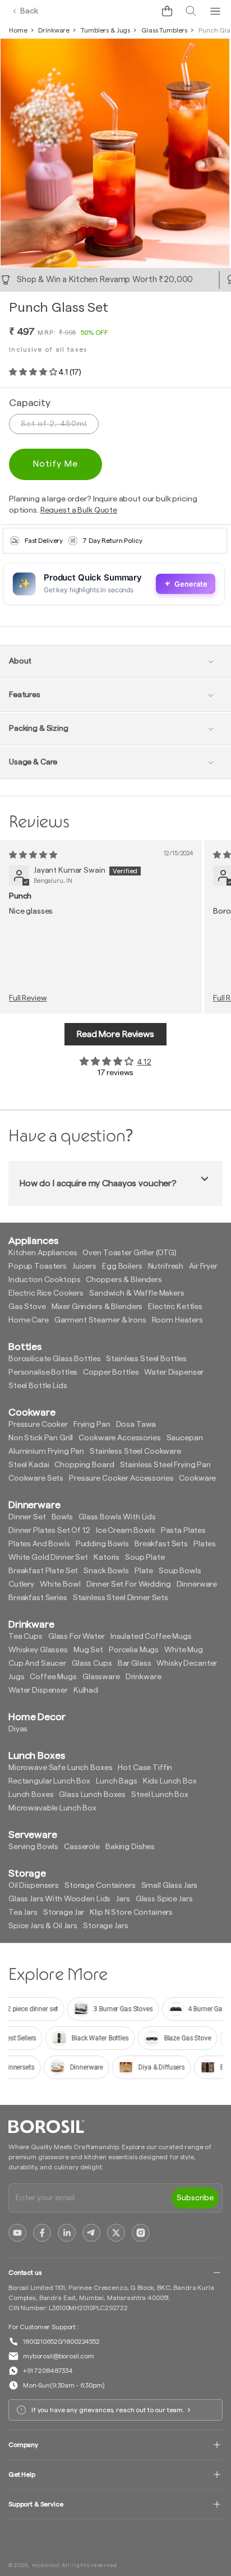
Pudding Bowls (102, 1544)
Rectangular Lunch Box (49, 1781)
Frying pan (92, 1425)
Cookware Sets (36, 1478)
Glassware (101, 1677)
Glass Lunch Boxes (92, 1795)
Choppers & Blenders (124, 1280)
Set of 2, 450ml (54, 424)
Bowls (62, 1517)
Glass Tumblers (164, 30)
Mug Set (88, 1650)
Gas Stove (27, 1307)
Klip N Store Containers (131, 1913)
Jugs (16, 1677)
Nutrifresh (166, 1266)
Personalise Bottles (43, 1372)
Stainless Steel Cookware (135, 1451)
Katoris (107, 1557)
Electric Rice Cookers (46, 1293)
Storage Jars (105, 1926)
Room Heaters (177, 1320)
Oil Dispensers (34, 1886)
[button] (167, 11)
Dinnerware (197, 1584)
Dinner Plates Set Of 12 (49, 1531)
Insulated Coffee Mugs (151, 1637)
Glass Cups (92, 1663)
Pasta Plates (183, 1531)
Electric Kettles (175, 1307)
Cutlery (21, 1584)
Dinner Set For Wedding (129, 1584)
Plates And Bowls (39, 1544)
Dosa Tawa (136, 1425)
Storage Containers (100, 1886)
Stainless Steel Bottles (146, 1359)
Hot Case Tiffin (145, 1768)
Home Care (29, 1320)
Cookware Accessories (119, 1438)
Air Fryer (203, 1266)
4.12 (144, 1062)
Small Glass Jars (170, 1886)
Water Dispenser (174, 1372)
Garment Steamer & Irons (100, 1320)
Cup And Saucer (37, 1663)
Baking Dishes (130, 1847)
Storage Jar (64, 1913)
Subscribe (195, 2198)
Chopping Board (84, 1465)
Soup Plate (145, 1557)
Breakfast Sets (161, 1544)
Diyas (18, 1729)
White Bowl (60, 1584)
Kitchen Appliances (43, 1253)
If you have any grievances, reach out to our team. (108, 2410)
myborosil (46, 2565)
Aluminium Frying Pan (46, 1451)
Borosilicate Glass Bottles (54, 1359)
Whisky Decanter (187, 1663)
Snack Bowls (106, 1571)
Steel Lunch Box (160, 1795)
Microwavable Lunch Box (52, 1808)
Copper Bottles (111, 1372)
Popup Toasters (38, 1266)
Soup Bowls (180, 1571)
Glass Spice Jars (164, 1899)
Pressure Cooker (38, 1425)
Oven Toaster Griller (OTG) (129, 1253)
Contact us (25, 2273)
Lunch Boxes (31, 1795)
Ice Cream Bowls (126, 1531)
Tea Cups (26, 1637)
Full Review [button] (28, 998)
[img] (33, 855)
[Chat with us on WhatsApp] (142, 11)
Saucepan (185, 1438)
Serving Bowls (33, 1847)
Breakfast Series (38, 1598)
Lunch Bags (117, 1781)
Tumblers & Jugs (105, 30)
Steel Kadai (29, 1465)
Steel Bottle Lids (38, 1386)
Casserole (82, 1847)
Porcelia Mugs (134, 1650)
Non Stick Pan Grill (41, 1438)
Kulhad (86, 1690)
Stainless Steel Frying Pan (165, 1465)
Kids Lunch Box (170, 1781)
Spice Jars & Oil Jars (43, 1926)
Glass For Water (77, 1637)
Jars (123, 1899)
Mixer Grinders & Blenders (97, 1307)
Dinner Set (27, 1517)
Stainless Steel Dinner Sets (121, 1598)
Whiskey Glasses (38, 1650)
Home (18, 30)
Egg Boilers (122, 1266)
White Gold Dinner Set (48, 1557)
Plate (144, 1571)
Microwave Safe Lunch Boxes (60, 1768)
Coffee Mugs (53, 1677)
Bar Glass (135, 1663)
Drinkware (54, 30)
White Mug (184, 1650)
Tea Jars (23, 1913)
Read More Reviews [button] (115, 1034)
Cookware (197, 1478)
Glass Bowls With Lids (117, 1517)
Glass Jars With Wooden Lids (59, 1899)
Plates (205, 1544)
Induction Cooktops (44, 1280)
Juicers (84, 1266)
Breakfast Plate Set (43, 1571)
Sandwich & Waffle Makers (137, 1293)
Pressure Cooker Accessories (121, 1478)
